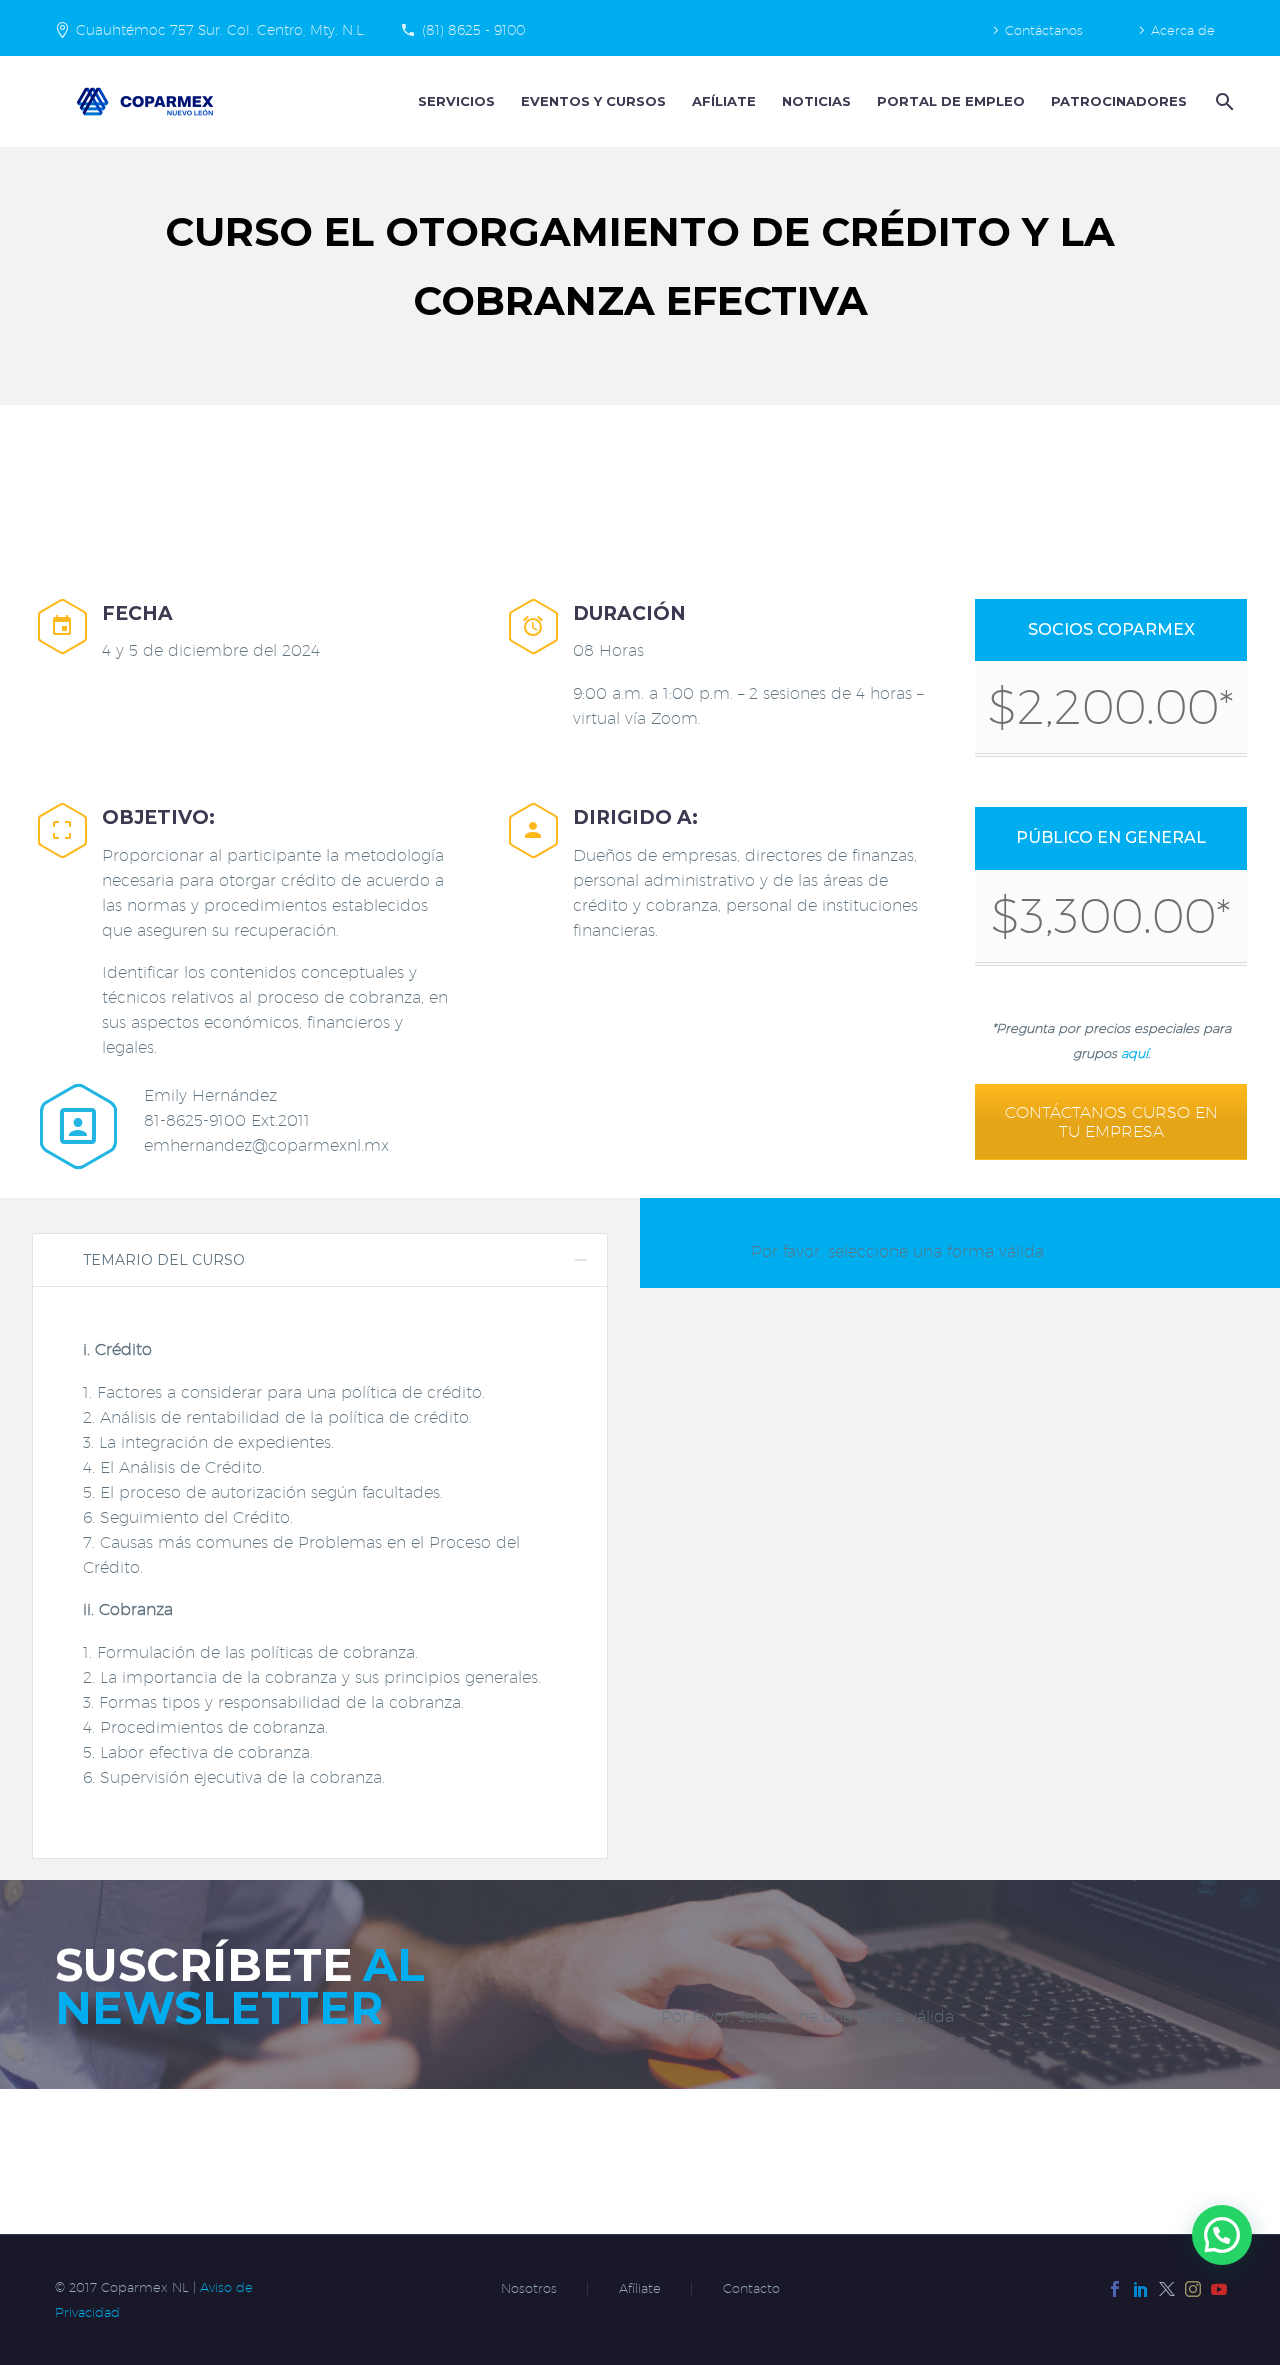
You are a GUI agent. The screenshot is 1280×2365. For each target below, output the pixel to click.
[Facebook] (1115, 2289)
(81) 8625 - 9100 (473, 30)
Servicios (456, 101)
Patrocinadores (1119, 101)
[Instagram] (1193, 2289)
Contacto (751, 2288)
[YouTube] (1219, 2289)
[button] (1222, 2235)
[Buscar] (1222, 101)
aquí (1134, 1053)
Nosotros (529, 2288)
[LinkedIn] (1141, 2289)
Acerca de (1183, 30)
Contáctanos (1044, 30)
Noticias (816, 101)
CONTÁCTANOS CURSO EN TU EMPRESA (1111, 1122)
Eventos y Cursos (593, 101)
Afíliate (724, 101)
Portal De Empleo (951, 101)
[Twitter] (1167, 2289)
